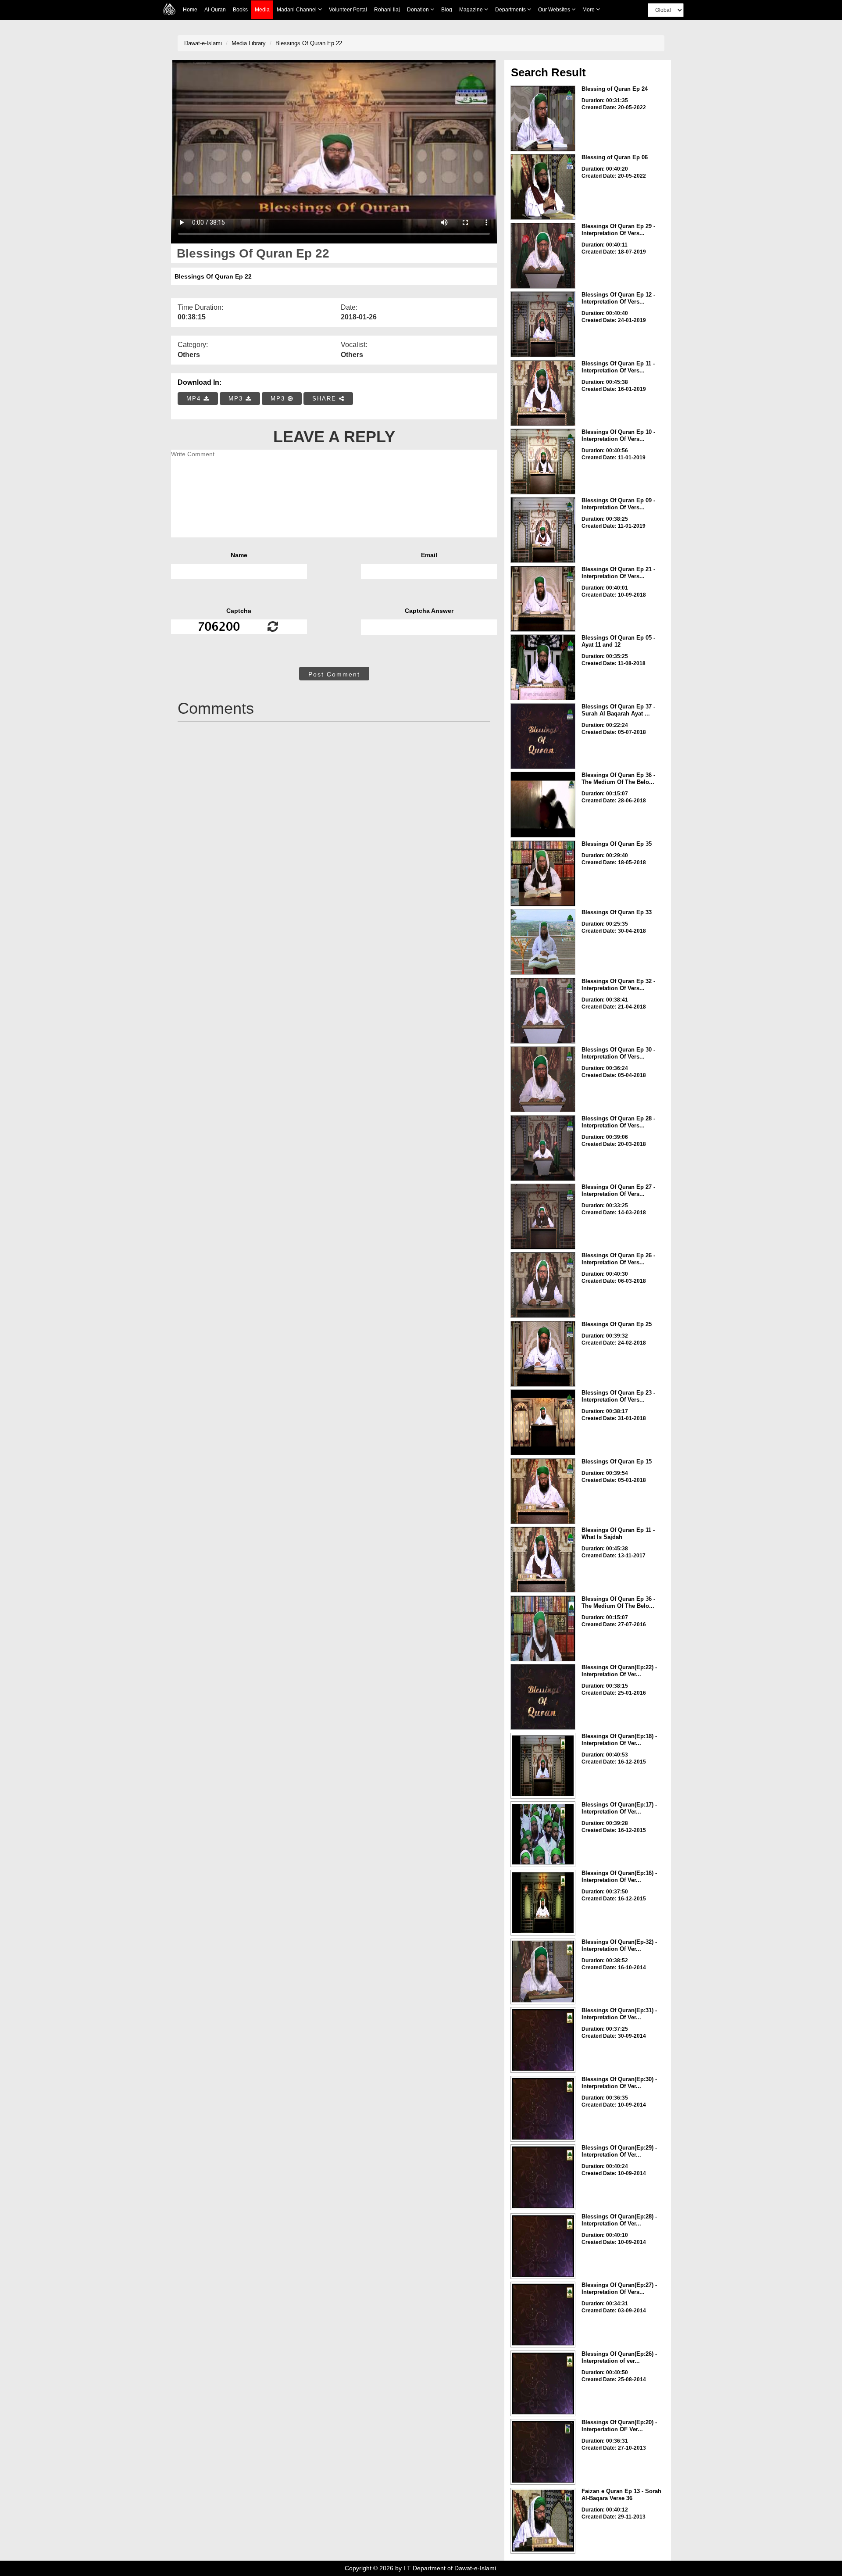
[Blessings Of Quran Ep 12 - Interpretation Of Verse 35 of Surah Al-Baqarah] (543, 324)
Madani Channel (297, 10)
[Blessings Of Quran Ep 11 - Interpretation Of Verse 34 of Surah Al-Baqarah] (543, 393)
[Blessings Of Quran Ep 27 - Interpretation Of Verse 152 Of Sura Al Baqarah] (543, 1216)
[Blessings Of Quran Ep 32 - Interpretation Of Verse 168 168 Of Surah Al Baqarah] (543, 1011)
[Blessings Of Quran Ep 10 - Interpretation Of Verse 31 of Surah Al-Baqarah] (543, 462)
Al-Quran (215, 10)
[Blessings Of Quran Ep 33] (543, 942)
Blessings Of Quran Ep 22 (309, 43)
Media (262, 10)
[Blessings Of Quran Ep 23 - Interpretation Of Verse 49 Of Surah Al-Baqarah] (543, 1422)
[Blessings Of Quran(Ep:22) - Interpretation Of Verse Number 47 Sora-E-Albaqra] (543, 1697)
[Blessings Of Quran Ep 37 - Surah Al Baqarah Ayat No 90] (543, 736)
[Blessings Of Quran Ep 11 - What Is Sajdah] (543, 1560)
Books (240, 10)
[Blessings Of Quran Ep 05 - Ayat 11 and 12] (543, 667)
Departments (511, 10)
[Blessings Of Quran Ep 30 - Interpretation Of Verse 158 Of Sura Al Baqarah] (543, 1079)
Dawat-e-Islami (203, 43)
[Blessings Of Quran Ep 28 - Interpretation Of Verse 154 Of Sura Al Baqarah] (543, 1148)
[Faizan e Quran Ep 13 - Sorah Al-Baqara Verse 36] (543, 2521)
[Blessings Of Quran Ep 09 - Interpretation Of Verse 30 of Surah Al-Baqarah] (543, 530)
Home (190, 10)
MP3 (237, 399)
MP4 (195, 399)
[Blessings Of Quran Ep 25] (543, 1354)
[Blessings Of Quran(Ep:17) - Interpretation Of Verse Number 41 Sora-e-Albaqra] (543, 1834)
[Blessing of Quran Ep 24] (543, 118)
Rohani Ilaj (387, 10)
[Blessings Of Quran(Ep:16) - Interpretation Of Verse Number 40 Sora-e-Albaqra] (543, 1903)
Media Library (249, 43)
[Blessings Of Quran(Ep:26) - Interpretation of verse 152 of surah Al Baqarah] (543, 2383)
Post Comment (334, 674)
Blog (447, 10)
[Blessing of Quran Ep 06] (543, 187)
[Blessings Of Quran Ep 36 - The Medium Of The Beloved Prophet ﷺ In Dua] (543, 1628)
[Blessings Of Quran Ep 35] (543, 873)
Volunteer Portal (348, 10)
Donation (419, 10)
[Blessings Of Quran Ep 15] (543, 1491)
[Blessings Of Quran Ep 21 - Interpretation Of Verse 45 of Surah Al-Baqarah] (543, 599)
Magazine (472, 10)
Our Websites (555, 10)
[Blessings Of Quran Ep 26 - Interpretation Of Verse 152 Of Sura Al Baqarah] (543, 1285)
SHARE (326, 399)
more (589, 10)
